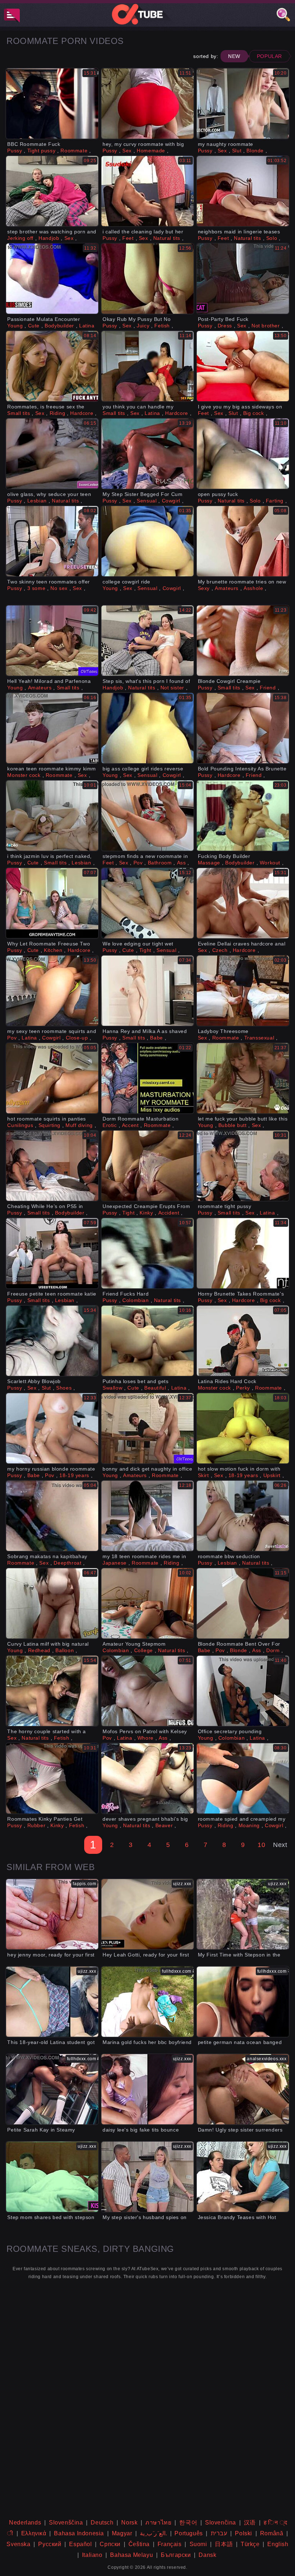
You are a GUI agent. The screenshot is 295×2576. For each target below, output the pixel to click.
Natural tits (167, 238)
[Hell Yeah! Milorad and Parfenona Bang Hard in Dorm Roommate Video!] (52, 641)
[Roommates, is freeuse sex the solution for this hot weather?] (52, 366)
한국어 (188, 2523)
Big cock (254, 413)
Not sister (172, 688)
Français (170, 2544)
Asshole (253, 588)
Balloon (65, 1650)
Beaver (164, 1825)
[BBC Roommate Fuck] (52, 104)
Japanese (115, 1563)
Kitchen (53, 950)
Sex (127, 151)
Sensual (147, 501)
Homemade (151, 151)
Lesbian (37, 501)
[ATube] (147, 14)
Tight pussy (42, 151)
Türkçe (250, 2544)
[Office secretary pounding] (243, 1691)
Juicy (143, 326)
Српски (110, 2544)
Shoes (64, 1388)
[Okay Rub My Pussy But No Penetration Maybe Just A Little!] (147, 279)
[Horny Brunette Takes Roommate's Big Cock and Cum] (243, 1253)
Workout (270, 863)
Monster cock (24, 775)
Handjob (49, 238)
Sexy (204, 588)
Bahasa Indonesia (79, 2533)
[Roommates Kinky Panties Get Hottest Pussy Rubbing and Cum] (52, 1778)
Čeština (139, 2544)
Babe (156, 1038)
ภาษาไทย (158, 2523)
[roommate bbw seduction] (243, 1516)
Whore (146, 1738)
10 (261, 1845)
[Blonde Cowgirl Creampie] (243, 641)
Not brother (266, 326)
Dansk (207, 2555)
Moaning (249, 1825)
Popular (269, 56)
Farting (275, 501)
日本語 (224, 2544)
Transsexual (259, 1038)
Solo (272, 238)
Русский (50, 2544)
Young (15, 326)
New (234, 56)
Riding (58, 413)
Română (272, 2533)
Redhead (39, 1650)
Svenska (18, 2544)
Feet (128, 238)
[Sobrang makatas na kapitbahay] (52, 1516)
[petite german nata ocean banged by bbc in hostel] (243, 2002)
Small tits (19, 413)
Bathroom (160, 863)
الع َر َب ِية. (153, 2533)
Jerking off (20, 238)
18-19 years (74, 1475)
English (278, 2544)
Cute (34, 326)
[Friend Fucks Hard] (147, 1253)
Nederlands (25, 2523)
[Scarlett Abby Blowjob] (52, 1341)
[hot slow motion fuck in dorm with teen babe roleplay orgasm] (243, 1428)
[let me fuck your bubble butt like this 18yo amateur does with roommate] (243, 1078)
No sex (59, 588)
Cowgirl (171, 501)
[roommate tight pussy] (243, 1166)
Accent (130, 1125)
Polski (244, 2533)
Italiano (92, 2555)
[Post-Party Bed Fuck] (243, 279)
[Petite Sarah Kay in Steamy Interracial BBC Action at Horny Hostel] (52, 2089)
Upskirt (272, 1475)
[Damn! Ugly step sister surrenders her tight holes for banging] (243, 2089)
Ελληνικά (34, 2533)
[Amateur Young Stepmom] (147, 1603)
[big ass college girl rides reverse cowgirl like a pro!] (147, 728)
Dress (225, 326)
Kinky (146, 1213)
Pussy (15, 151)
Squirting (49, 1125)
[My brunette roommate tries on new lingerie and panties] (243, 541)
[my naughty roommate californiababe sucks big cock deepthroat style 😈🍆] (243, 104)
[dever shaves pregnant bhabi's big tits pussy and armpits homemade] (147, 1778)
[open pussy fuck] (243, 454)
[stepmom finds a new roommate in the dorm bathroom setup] (147, 816)
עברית (219, 2533)
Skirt (203, 1475)
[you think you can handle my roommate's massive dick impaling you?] (147, 366)
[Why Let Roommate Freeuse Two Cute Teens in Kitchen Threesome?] (52, 903)
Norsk (129, 2523)
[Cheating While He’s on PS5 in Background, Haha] (52, 1166)
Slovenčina (221, 2523)
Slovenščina (66, 2523)
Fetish (162, 326)
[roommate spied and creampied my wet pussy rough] (243, 1778)
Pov (138, 863)
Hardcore (82, 413)
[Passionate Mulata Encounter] (52, 279)
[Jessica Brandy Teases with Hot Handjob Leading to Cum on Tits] (243, 2177)
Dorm (273, 1650)
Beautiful (155, 1388)
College (144, 1650)
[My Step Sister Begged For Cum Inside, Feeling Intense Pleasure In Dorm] (147, 454)
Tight (145, 950)
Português (189, 2533)
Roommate (74, 151)
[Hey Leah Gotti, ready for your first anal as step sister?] (147, 1914)
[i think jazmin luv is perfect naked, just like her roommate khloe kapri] (52, 816)
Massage (209, 863)
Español (80, 2544)
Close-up (77, 1038)
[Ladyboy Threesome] (243, 991)
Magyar (122, 2533)
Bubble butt (233, 1125)
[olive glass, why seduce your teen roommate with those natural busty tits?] (52, 454)
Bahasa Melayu (131, 2555)
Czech (220, 950)
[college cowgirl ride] (147, 541)
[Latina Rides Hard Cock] (243, 1341)
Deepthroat (67, 1563)
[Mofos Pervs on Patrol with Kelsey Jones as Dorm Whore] (147, 1691)
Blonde (255, 151)
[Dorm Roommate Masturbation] (147, 1078)
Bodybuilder (59, 326)
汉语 (250, 2523)
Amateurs (227, 588)
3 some (37, 588)
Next (280, 1845)
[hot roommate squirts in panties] (52, 1078)
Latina (87, 326)
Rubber (37, 1825)
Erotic (110, 1125)
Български (176, 2555)
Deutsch (102, 2523)
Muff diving (79, 1125)
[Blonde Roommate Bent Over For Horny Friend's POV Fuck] (243, 1603)
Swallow (112, 1388)
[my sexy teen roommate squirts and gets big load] (52, 991)
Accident (169, 1213)
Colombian (135, 1300)
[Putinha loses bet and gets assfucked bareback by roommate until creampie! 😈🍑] (147, 1341)
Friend (268, 688)
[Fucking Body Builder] (243, 816)
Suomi (198, 2544)
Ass (181, 863)
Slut (237, 151)
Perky (243, 1388)
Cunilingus (20, 1125)
